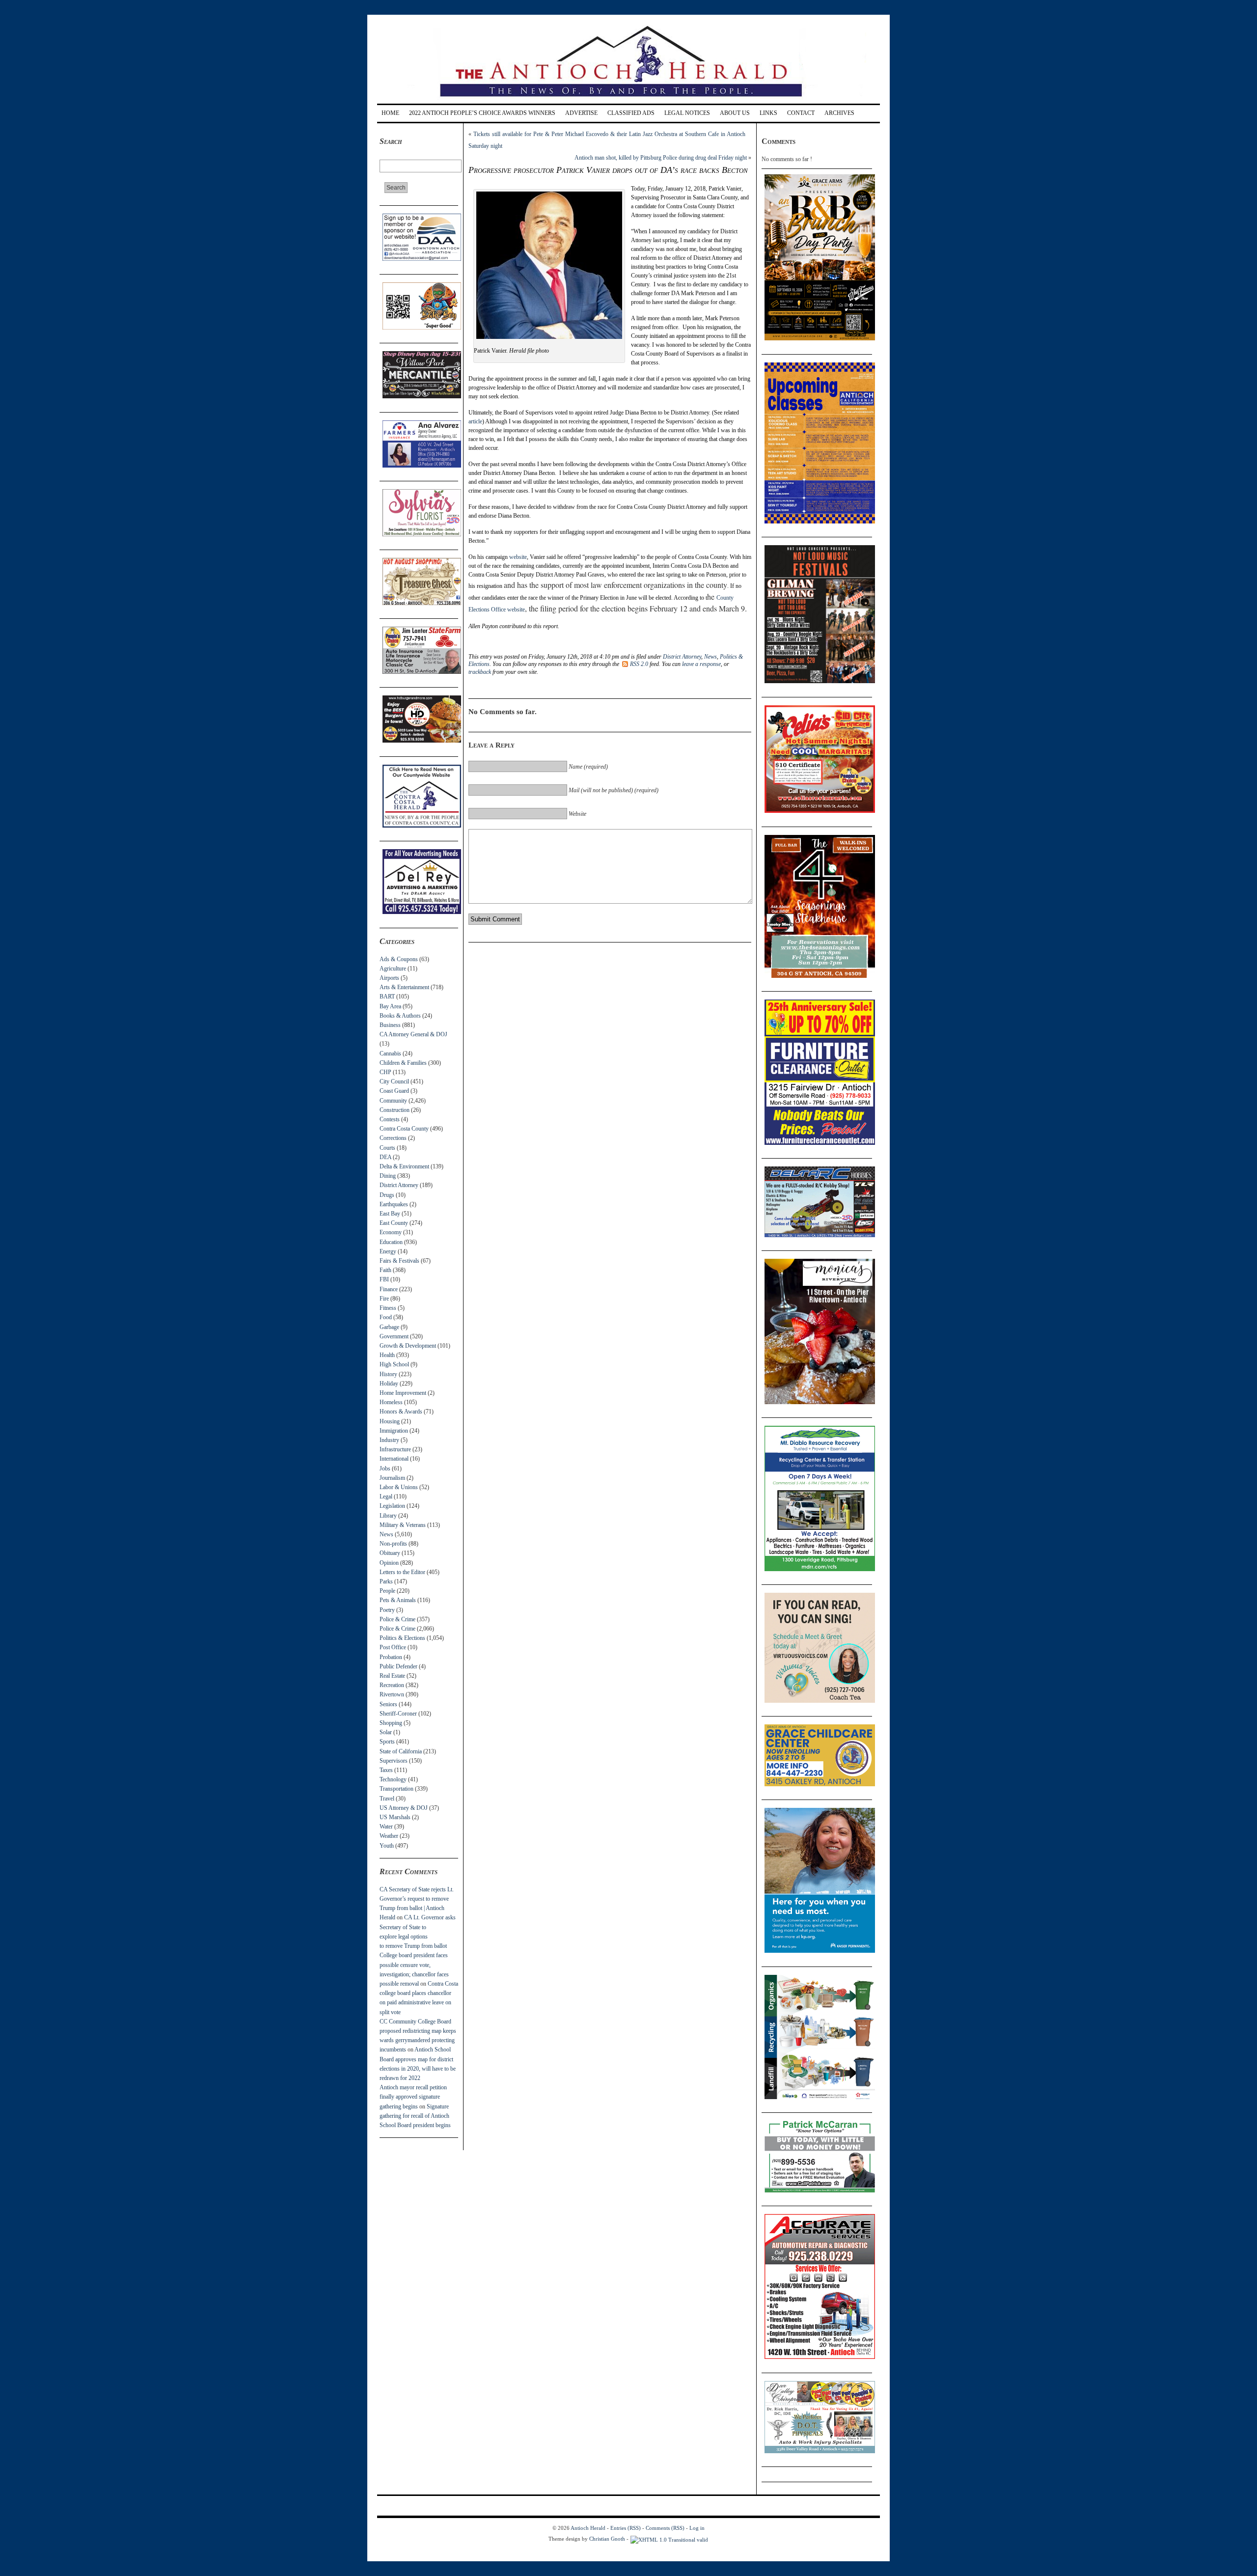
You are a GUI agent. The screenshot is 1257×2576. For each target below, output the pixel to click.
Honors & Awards (401, 1412)
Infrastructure (395, 1449)
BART (387, 997)
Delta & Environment (404, 1166)
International (394, 1459)
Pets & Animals (398, 1600)
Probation (391, 1657)
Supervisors (394, 1761)
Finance (389, 1289)
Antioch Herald (588, 2528)
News (386, 1534)
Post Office (393, 1647)
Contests (390, 1119)
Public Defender (398, 1666)
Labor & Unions (399, 1487)
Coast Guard (394, 1091)
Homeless (391, 1402)
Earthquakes (394, 1204)
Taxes (386, 1770)
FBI (384, 1279)
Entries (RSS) (626, 2528)
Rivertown (392, 1694)
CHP (385, 1072)
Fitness (388, 1308)
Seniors (388, 1704)
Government (394, 1336)
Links (768, 113)
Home (390, 113)
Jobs (385, 1468)
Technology (393, 1779)
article (475, 421)
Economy (391, 1232)
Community (393, 1101)
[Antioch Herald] (627, 100)
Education (391, 1242)
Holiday (389, 1384)
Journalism (392, 1478)
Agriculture (393, 969)
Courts (387, 1148)
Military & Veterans (403, 1525)
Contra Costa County (404, 1129)
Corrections (393, 1138)
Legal (386, 1496)
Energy (388, 1251)
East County (394, 1223)
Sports (387, 1742)
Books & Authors (400, 1016)
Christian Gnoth (607, 2539)
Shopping (391, 1723)
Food (386, 1317)
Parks (386, 1581)
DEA (385, 1157)
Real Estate (392, 1676)
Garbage (389, 1327)
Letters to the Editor (402, 1572)
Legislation (392, 1506)
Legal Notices (687, 113)
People (387, 1591)
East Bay (390, 1214)
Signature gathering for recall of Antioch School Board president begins (415, 2116)
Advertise (581, 113)
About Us (735, 113)
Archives (839, 113)
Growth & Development (408, 1346)
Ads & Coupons (399, 959)
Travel (387, 1799)
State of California (401, 1751)
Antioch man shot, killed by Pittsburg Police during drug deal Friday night (661, 158)
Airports (389, 978)
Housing (390, 1421)
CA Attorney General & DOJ (413, 1034)
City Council (394, 1081)
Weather (389, 1836)
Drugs (387, 1195)
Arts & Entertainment (404, 987)
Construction (395, 1110)
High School (394, 1364)
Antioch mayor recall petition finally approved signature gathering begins (413, 2097)
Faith (385, 1270)
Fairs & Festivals (399, 1261)
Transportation (396, 1789)
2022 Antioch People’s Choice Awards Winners (482, 113)
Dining (388, 1176)
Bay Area (390, 1006)
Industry (389, 1440)
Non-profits (393, 1544)
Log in (697, 2528)
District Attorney (399, 1185)
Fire (384, 1299)
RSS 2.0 (639, 664)
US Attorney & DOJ (404, 1808)
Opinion (389, 1563)
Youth (387, 1846)
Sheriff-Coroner (398, 1714)
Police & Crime (397, 1619)
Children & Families (403, 1063)
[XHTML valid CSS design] (669, 2539)
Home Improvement (403, 1393)
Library (388, 1516)
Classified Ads (631, 113)
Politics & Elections (402, 1638)
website (518, 557)
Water (386, 1827)
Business (390, 1025)
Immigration (394, 1431)
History (388, 1374)
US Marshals (395, 1817)
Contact (801, 113)
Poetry (387, 1610)
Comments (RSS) (665, 2528)
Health (387, 1355)
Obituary (390, 1553)
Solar (386, 1732)
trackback (480, 672)
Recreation (392, 1685)
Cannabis (390, 1053)
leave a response (701, 664)
